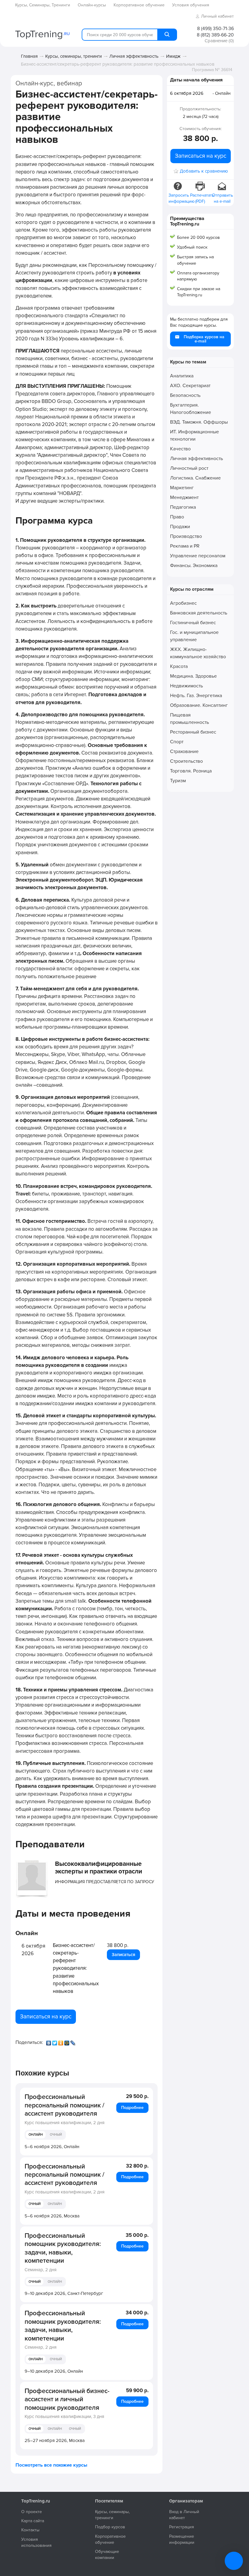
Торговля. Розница (191, 771)
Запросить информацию (179, 198)
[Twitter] (55, 2041)
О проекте (32, 2512)
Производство (186, 536)
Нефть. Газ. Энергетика (196, 696)
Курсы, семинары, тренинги (73, 56)
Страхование (184, 751)
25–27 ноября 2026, (55, 2440)
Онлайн (36, 2135)
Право (177, 517)
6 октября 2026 (187, 93)
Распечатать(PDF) (201, 198)
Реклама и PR (185, 546)
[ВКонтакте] (49, 2041)
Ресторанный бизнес (193, 732)
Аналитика (182, 376)
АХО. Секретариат (190, 386)
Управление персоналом (198, 556)
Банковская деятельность (199, 613)
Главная (29, 56)
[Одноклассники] (61, 2041)
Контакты (30, 2530)
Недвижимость (186, 686)
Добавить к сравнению (204, 171)
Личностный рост (189, 468)
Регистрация (182, 2527)
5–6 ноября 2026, (52, 2147)
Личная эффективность (134, 56)
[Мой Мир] (67, 2041)
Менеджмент (184, 497)
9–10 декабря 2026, (64, 2293)
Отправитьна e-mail (222, 198)
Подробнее (132, 2108)
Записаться (123, 1955)
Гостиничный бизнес (193, 623)
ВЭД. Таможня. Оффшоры (199, 422)
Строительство (186, 761)
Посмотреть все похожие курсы (51, 2465)
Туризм (178, 781)
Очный (56, 2135)
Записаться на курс (46, 2017)
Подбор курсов (110, 2527)
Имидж (173, 56)
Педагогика (183, 507)
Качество (180, 449)
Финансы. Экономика (194, 566)
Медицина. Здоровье (193, 676)
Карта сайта (33, 2521)
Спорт (177, 742)
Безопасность (185, 395)
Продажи (180, 527)
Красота (179, 666)
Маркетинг (182, 488)
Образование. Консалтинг (199, 705)
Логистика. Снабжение (195, 478)
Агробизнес (183, 603)
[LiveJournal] (73, 2041)
